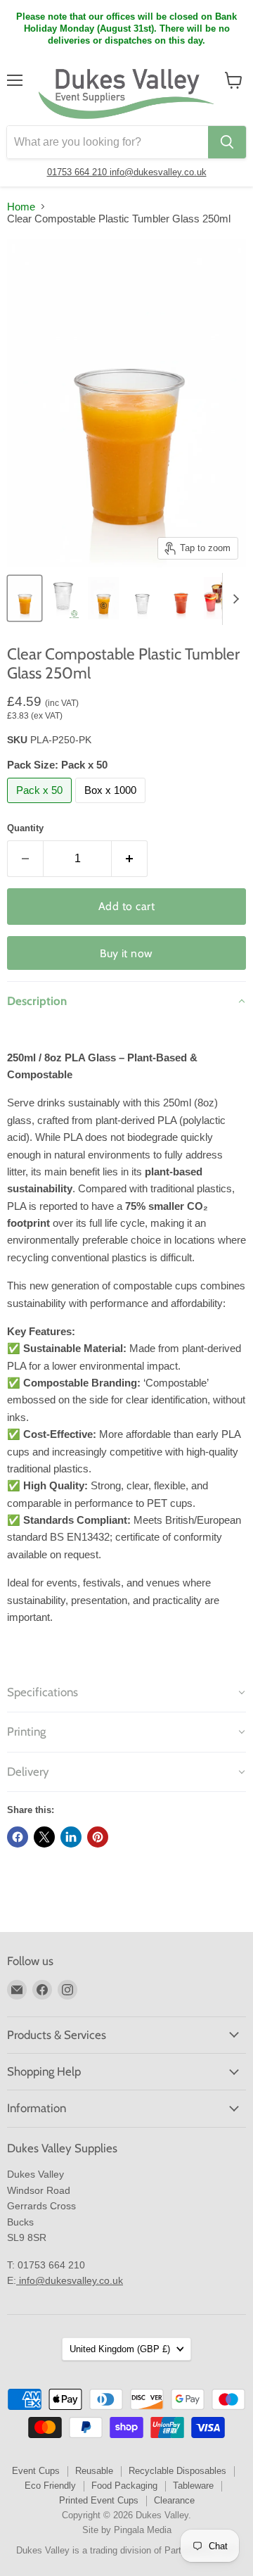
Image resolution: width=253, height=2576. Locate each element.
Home (21, 207)
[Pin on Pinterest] (98, 1837)
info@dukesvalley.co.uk (158, 172)
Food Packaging (124, 2486)
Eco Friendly (50, 2486)
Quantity (25, 828)
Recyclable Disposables (177, 2471)
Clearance (174, 2500)
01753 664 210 (78, 172)
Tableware (193, 2486)
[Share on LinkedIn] (71, 1837)
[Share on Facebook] (18, 1837)
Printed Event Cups (99, 2500)
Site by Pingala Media (127, 2530)
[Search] (227, 142)
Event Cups (36, 2471)
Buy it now (126, 953)
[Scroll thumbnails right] (233, 599)
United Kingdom (120, 2349)
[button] (126, 1001)
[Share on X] (44, 1837)
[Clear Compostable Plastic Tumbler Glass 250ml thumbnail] (25, 598)
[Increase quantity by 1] (130, 859)
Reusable (94, 2471)
